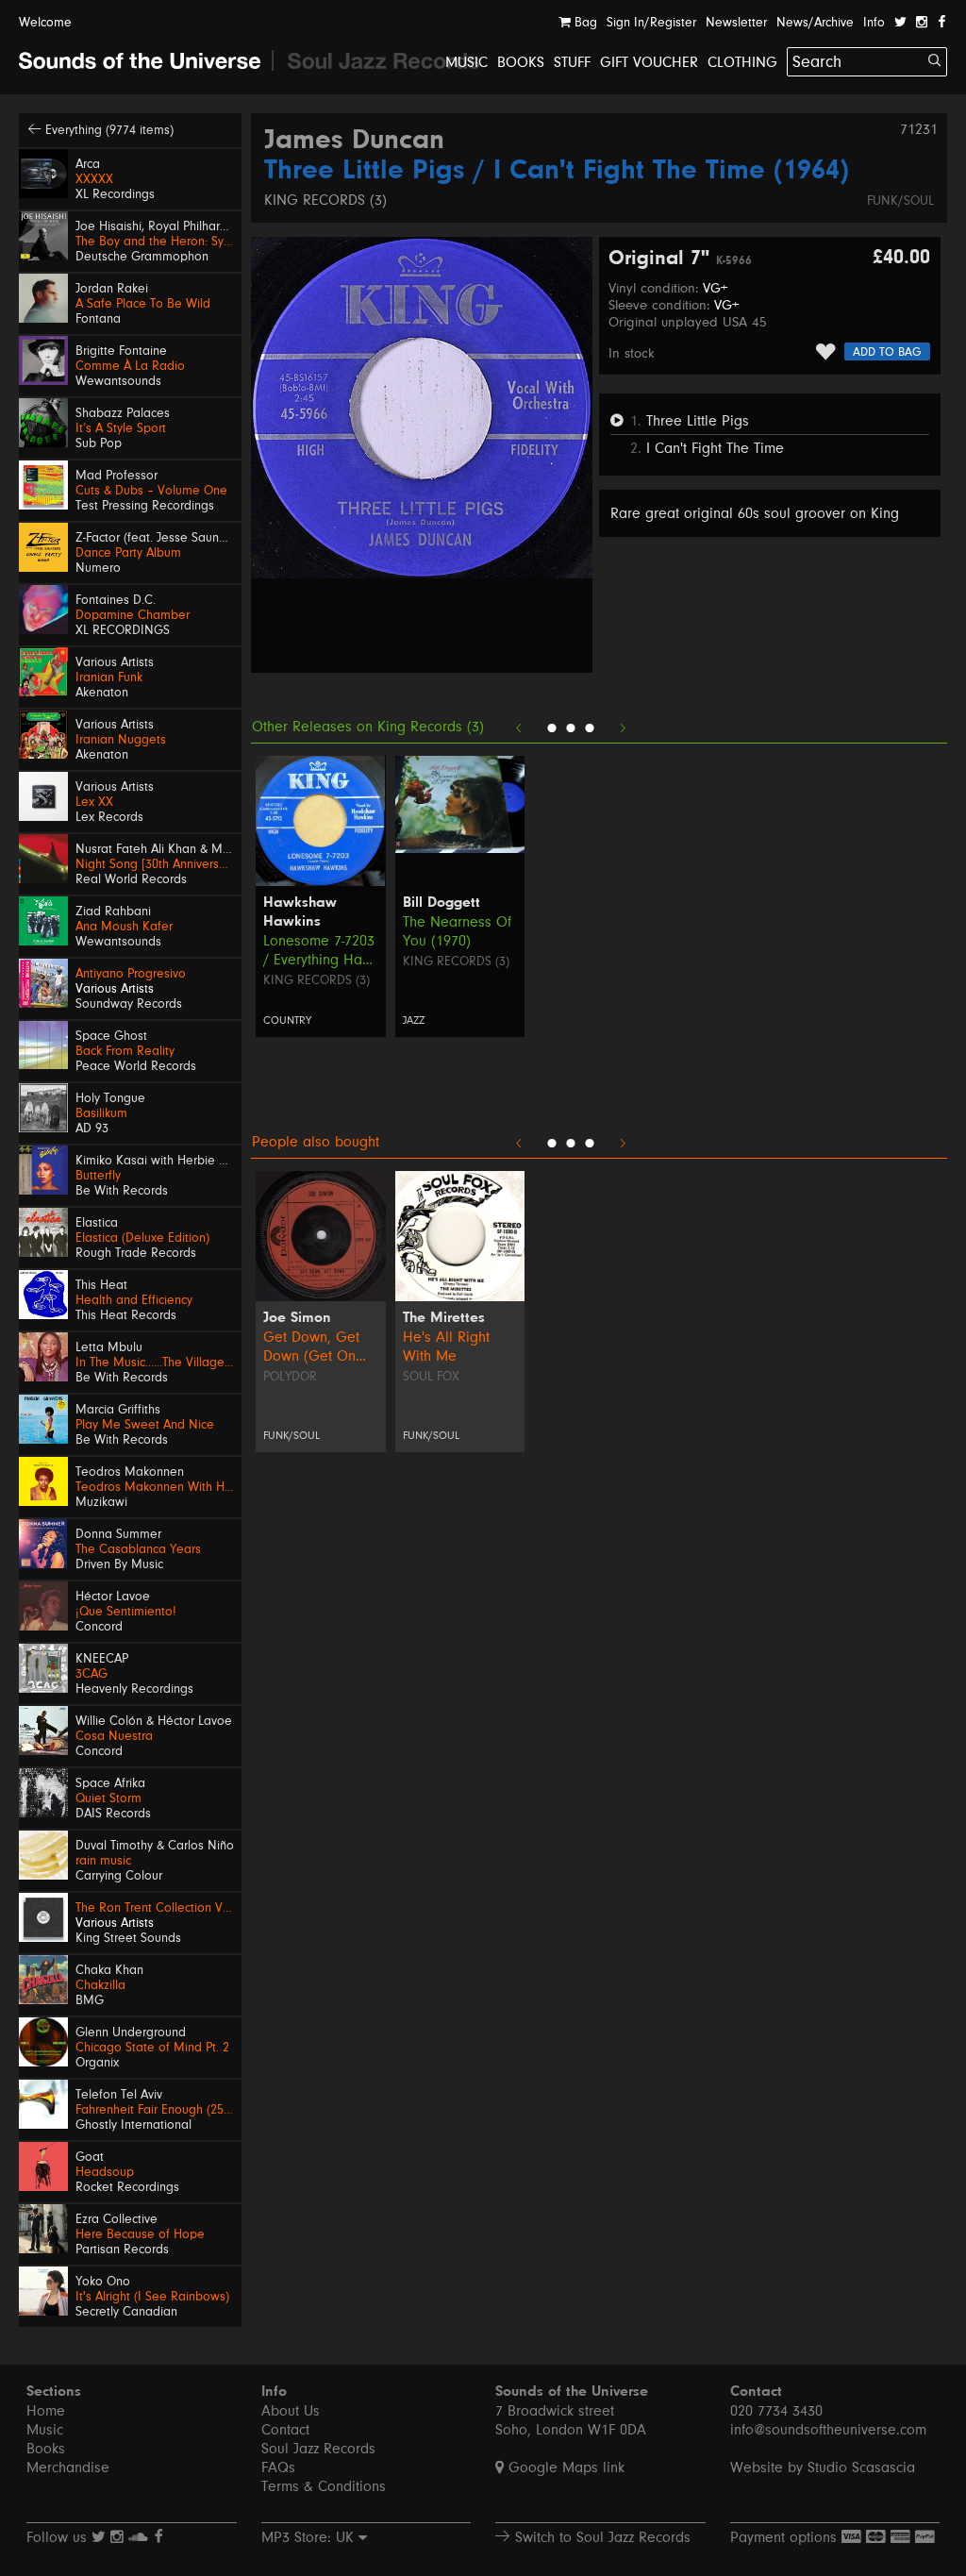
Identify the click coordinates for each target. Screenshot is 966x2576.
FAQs (278, 2467)
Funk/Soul (900, 201)
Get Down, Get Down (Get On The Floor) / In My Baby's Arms (320, 1347)
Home (46, 2411)
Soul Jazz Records (318, 2449)
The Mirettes (444, 1318)
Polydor (290, 1377)
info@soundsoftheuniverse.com (828, 2430)
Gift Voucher (649, 62)
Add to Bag (887, 352)
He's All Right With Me (446, 1347)
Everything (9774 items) (108, 130)
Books (521, 62)
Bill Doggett (441, 903)
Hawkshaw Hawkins (300, 912)
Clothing (742, 62)
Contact (285, 2430)
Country (287, 1020)
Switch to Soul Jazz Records (600, 2537)
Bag (584, 23)
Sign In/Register (651, 23)
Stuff (572, 62)
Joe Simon (297, 1318)
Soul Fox (431, 1377)
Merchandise (68, 2467)
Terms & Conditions (324, 2486)
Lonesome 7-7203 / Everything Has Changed (319, 951)
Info (874, 23)
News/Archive (815, 23)
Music (466, 62)
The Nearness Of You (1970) (457, 931)
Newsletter (736, 23)
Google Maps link (564, 2467)
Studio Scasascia (861, 2467)
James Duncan (354, 142)
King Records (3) (325, 200)
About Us (291, 2411)
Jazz (414, 1020)
